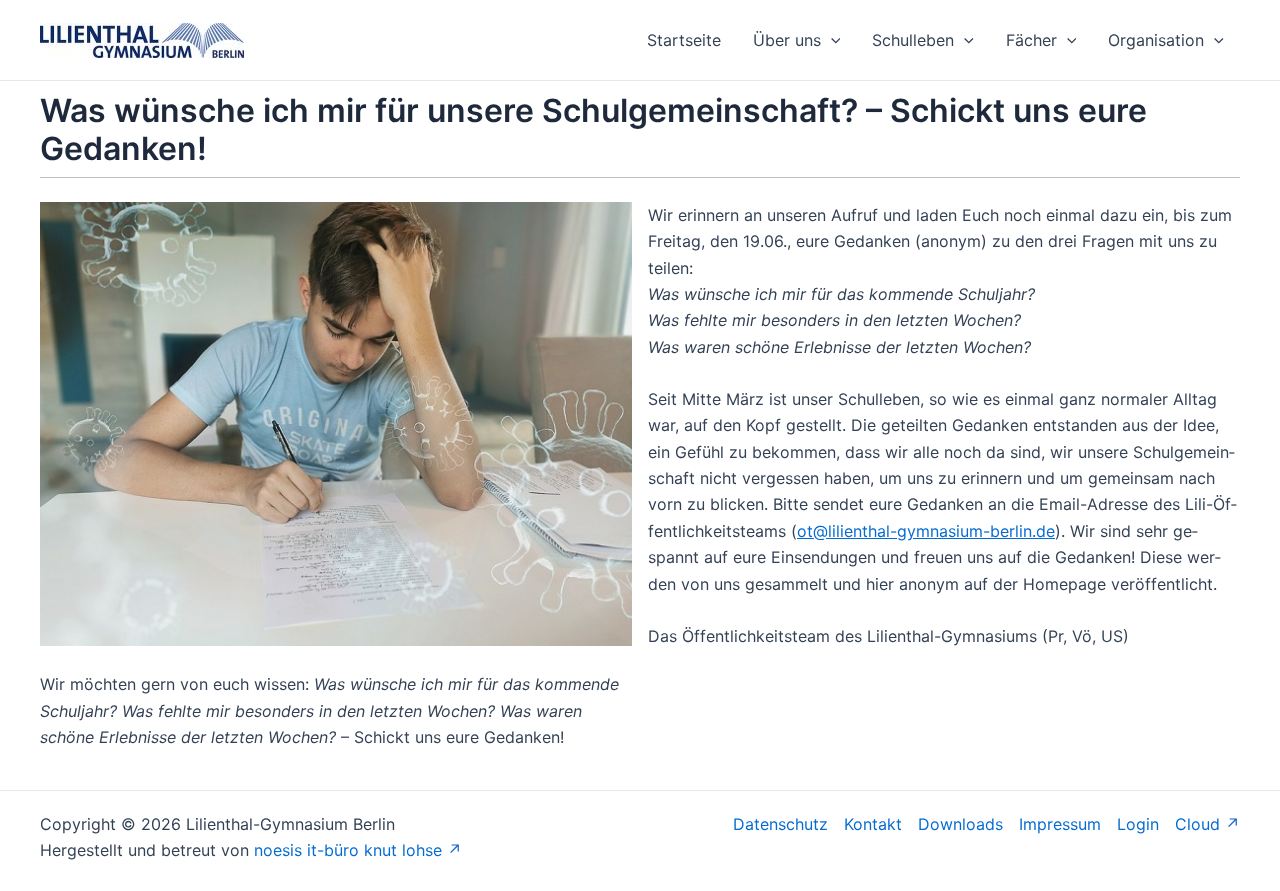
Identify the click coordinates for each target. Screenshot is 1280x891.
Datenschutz (780, 824)
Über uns (787, 40)
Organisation (1156, 40)
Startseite (684, 40)
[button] (831, 40)
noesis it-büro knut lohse (348, 850)
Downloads (960, 824)
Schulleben (913, 40)
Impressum (1060, 824)
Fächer (1031, 40)
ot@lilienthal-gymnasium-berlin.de (926, 531)
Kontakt (873, 824)
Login (1138, 824)
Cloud (1197, 824)
